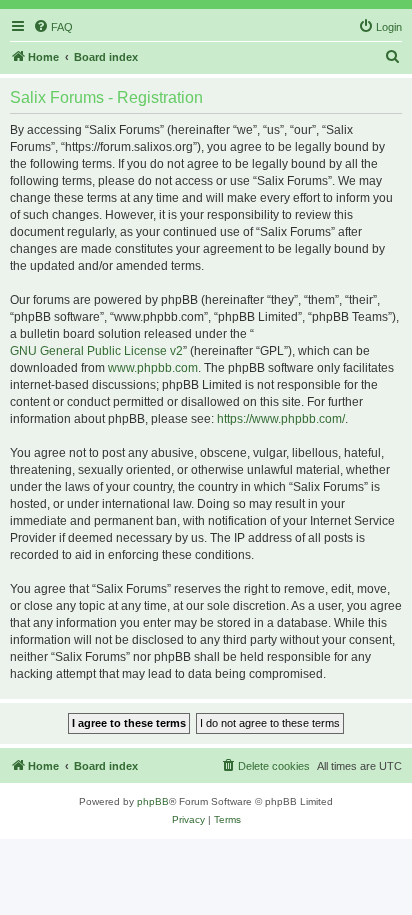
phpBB (153, 801)
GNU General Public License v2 (96, 351)
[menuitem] (53, 27)
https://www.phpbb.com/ (281, 419)
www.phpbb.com (153, 368)
